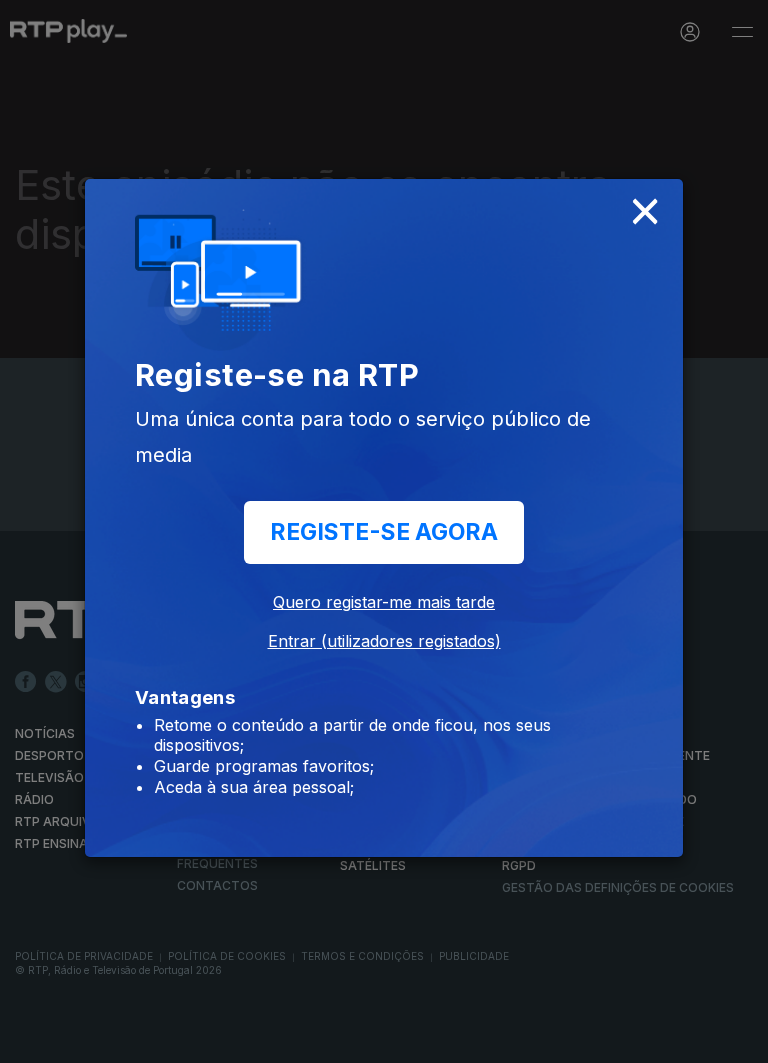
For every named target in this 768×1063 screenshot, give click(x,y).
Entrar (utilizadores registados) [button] (384, 641)
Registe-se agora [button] (384, 532)
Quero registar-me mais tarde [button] (384, 602)
